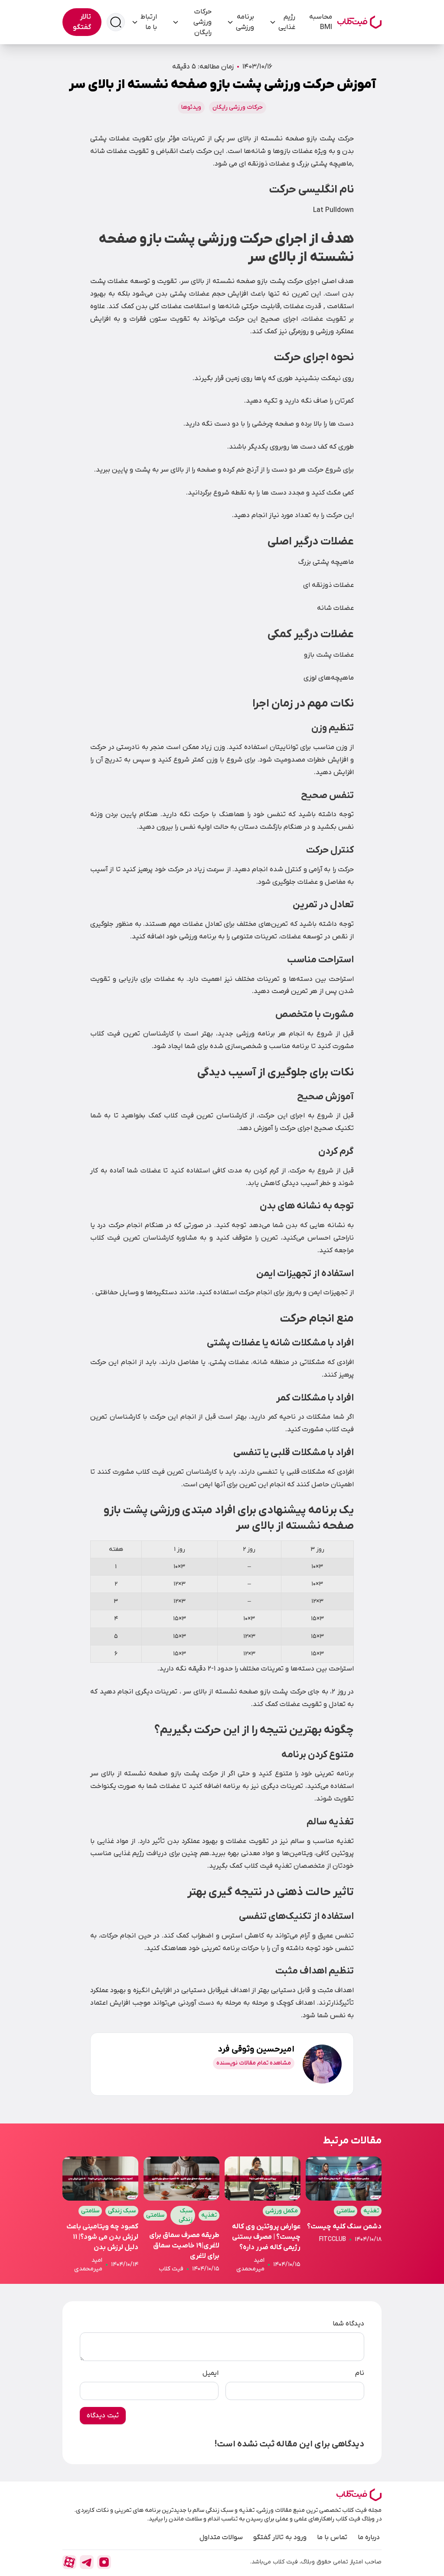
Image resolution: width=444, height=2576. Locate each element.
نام (360, 2373)
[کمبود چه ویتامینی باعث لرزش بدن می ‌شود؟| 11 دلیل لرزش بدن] (100, 2215)
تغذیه (371, 2211)
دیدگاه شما (348, 2324)
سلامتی (346, 2211)
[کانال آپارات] (69, 2562)
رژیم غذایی (287, 22)
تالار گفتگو (82, 22)
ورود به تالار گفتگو (280, 2537)
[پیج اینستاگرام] (104, 2562)
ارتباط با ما (149, 22)
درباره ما (369, 2537)
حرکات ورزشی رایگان (202, 22)
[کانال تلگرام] (87, 2562)
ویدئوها (191, 107)
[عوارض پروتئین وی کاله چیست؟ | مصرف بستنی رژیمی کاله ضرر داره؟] (263, 2215)
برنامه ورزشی (245, 22)
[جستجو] (116, 22)
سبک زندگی (186, 2215)
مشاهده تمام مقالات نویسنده (254, 2063)
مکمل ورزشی (282, 2211)
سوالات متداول (221, 2537)
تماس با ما (332, 2537)
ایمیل (211, 2373)
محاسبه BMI (321, 22)
